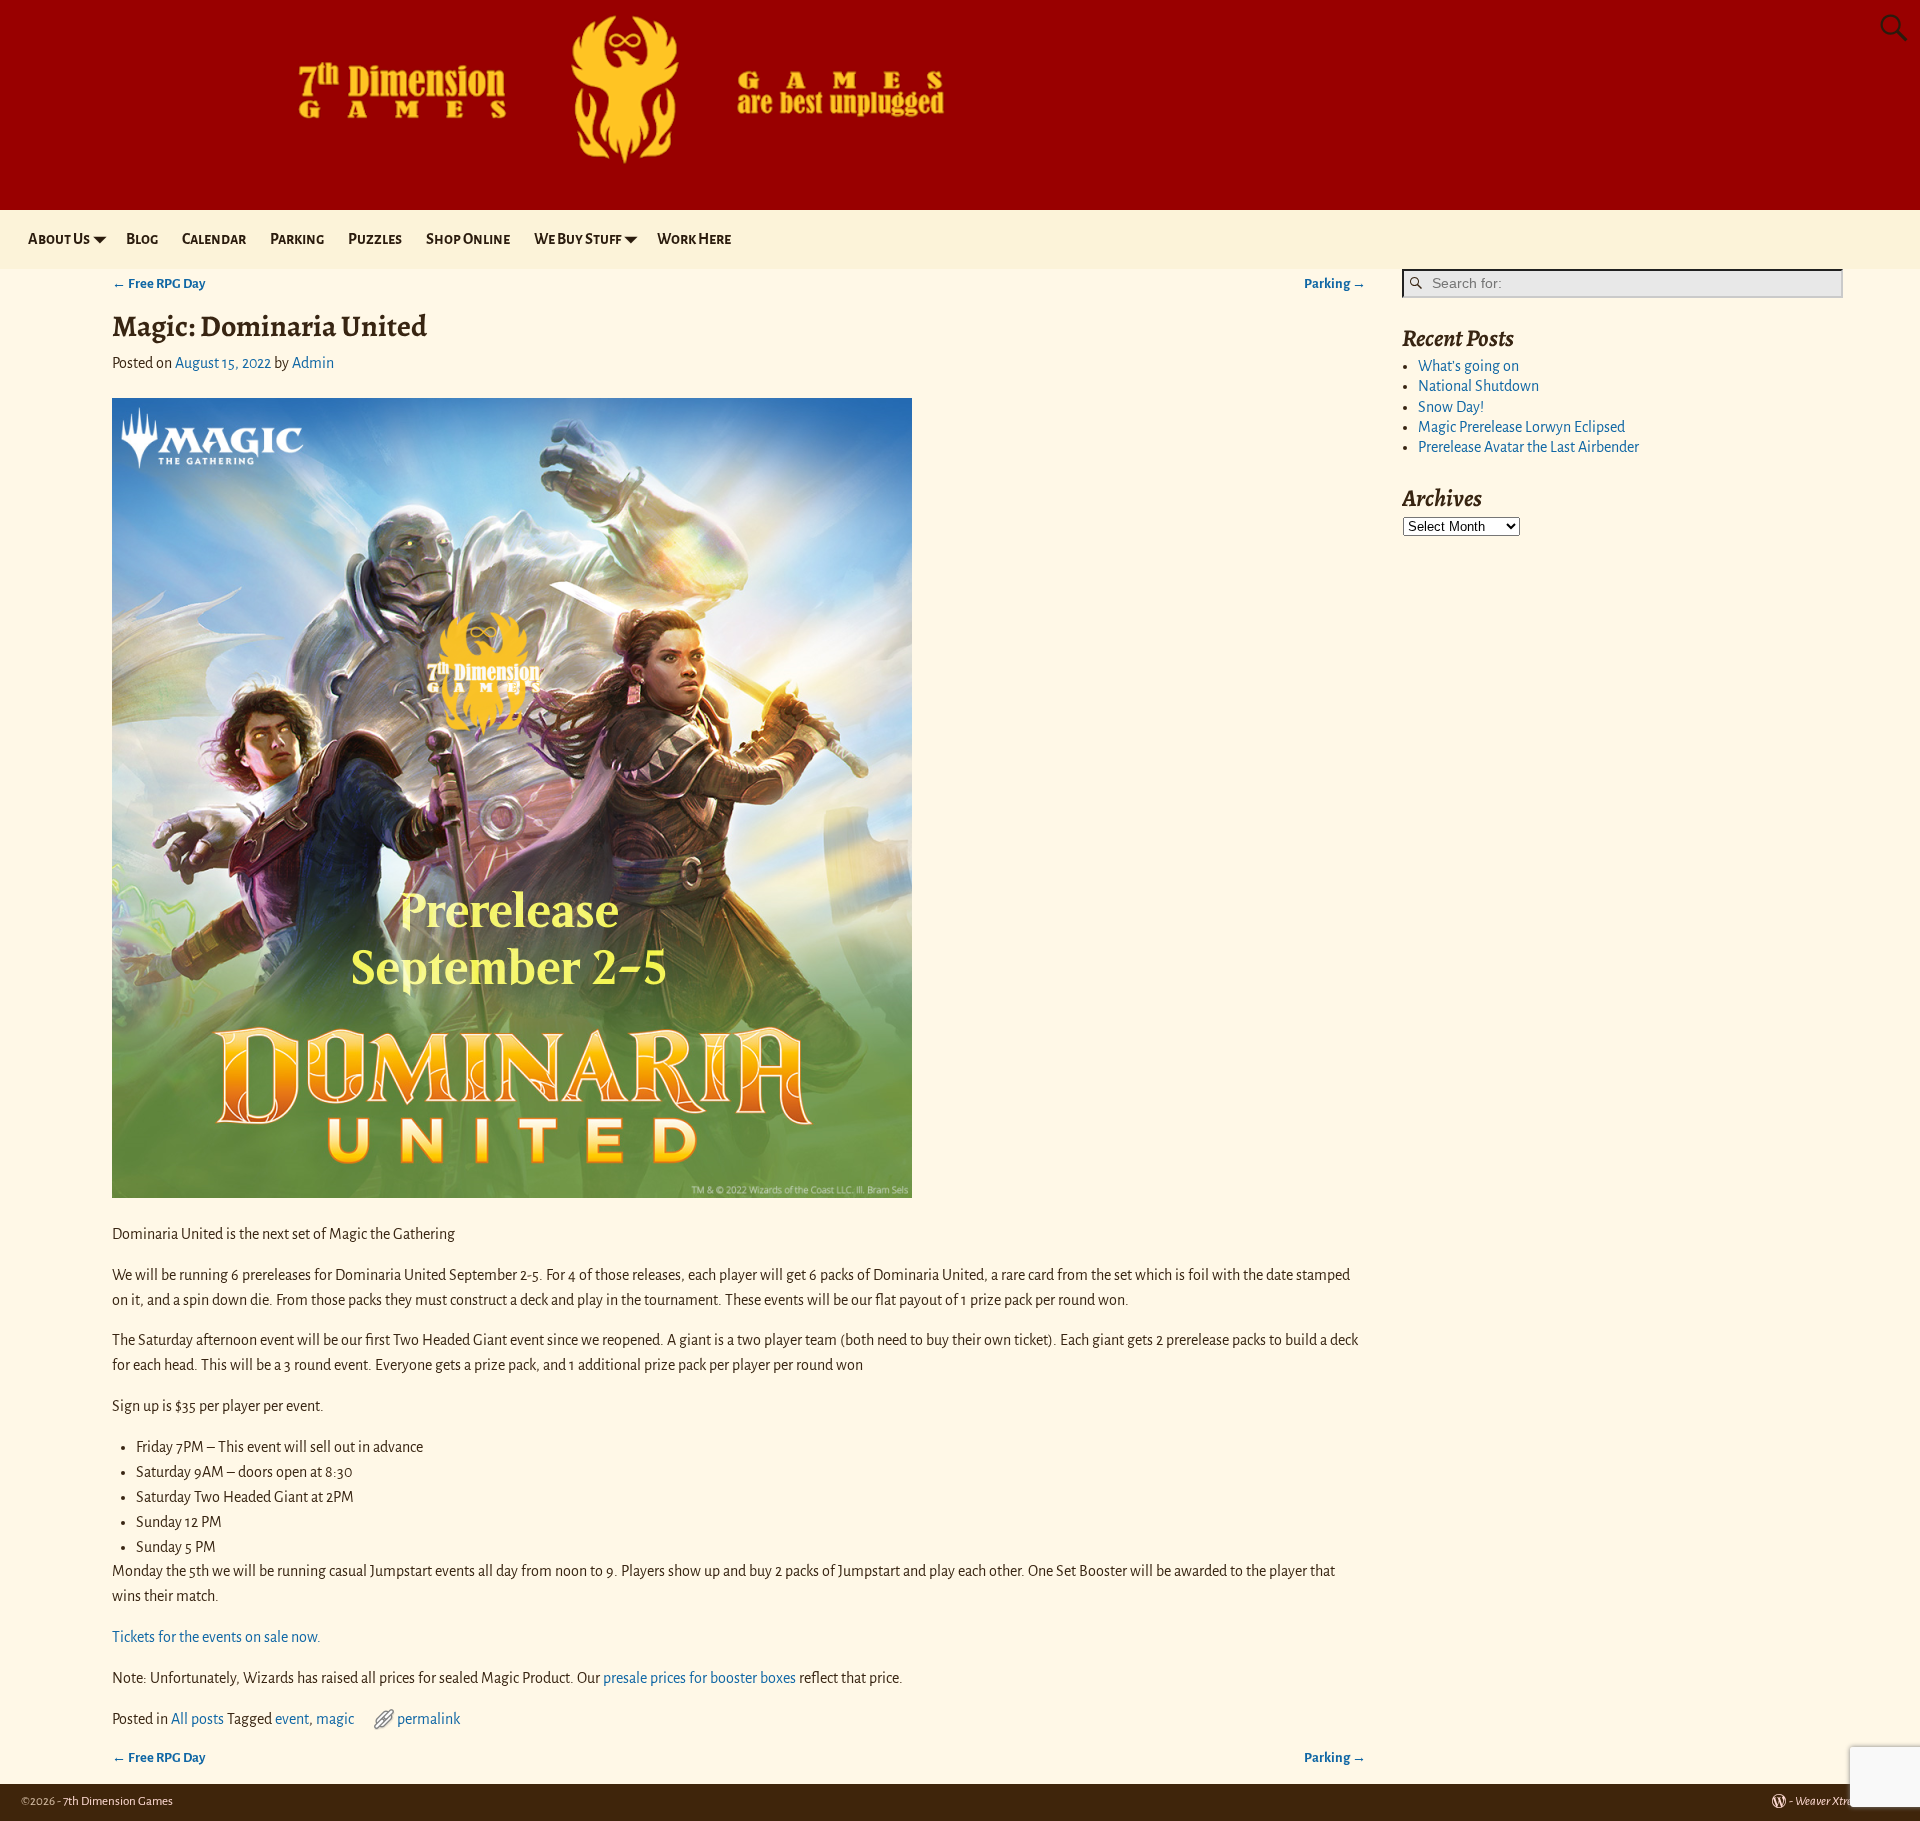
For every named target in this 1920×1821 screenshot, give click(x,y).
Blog (142, 239)
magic (335, 1719)
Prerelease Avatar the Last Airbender (1528, 447)
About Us (59, 239)
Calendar (214, 239)
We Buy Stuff (577, 239)
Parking (297, 239)
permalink (428, 1719)
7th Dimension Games (118, 1801)
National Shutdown (1478, 386)
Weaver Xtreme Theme (1847, 1801)
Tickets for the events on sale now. (216, 1637)
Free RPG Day (158, 283)
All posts (197, 1719)
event (292, 1719)
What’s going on (1468, 366)
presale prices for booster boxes (699, 1678)
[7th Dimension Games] (606, 173)
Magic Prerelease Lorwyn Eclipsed (1521, 427)
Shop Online (468, 239)
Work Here (694, 239)
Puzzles (375, 239)
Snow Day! (1451, 407)
